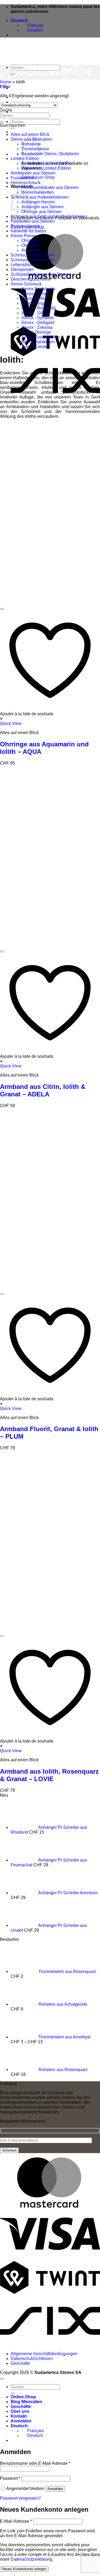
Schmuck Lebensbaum (32, 255)
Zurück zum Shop (38, 177)
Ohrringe (30, 241)
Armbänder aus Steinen (33, 173)
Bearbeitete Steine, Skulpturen (50, 154)
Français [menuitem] (35, 25)
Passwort (10, 2478)
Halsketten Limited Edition (46, 168)
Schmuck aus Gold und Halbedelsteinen (49, 216)
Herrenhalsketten (38, 192)
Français (35, 2431)
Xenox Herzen (35, 294)
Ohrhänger (31, 245)
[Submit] (13, 128)
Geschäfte (20, 2363)
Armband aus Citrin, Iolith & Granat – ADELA (43, 1090)
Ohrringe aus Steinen (41, 212)
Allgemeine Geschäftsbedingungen (44, 2354)
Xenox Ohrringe (36, 332)
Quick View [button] (11, 723)
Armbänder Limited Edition (47, 163)
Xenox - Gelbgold (38, 323)
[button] (5, 87)
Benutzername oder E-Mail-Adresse (35, 2463)
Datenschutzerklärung (31, 2559)
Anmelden (55, 2489)
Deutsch (20, 21)
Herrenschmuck (26, 183)
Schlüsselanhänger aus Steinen (41, 274)
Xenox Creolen (36, 347)
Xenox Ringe (34, 303)
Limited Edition (25, 159)
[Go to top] (2, 2379)
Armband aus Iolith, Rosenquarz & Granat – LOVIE (49, 1775)
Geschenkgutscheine (31, 279)
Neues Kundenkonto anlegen (24, 2569)
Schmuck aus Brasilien (32, 260)
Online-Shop (23, 2397)
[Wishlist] (2, 609)
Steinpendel (22, 269)
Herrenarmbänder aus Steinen (50, 187)
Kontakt (19, 2416)
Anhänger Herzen (38, 202)
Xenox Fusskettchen (41, 337)
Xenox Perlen (34, 298)
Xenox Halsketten (38, 342)
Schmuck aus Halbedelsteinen (40, 197)
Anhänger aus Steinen (43, 207)
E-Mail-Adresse (16, 2521)
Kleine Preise (23, 236)
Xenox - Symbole (38, 318)
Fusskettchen (23, 178)
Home (6, 82)
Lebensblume (24, 265)
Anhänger (31, 250)
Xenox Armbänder (38, 289)
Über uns (20, 112)
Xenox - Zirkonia (37, 327)
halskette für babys (28, 231)
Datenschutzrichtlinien (32, 2359)
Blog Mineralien (26, 102)
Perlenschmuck (25, 226)
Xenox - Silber (35, 313)
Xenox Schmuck (26, 284)
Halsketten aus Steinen (33, 221)
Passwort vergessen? (20, 2498)
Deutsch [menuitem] (35, 30)
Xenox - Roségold (38, 308)
